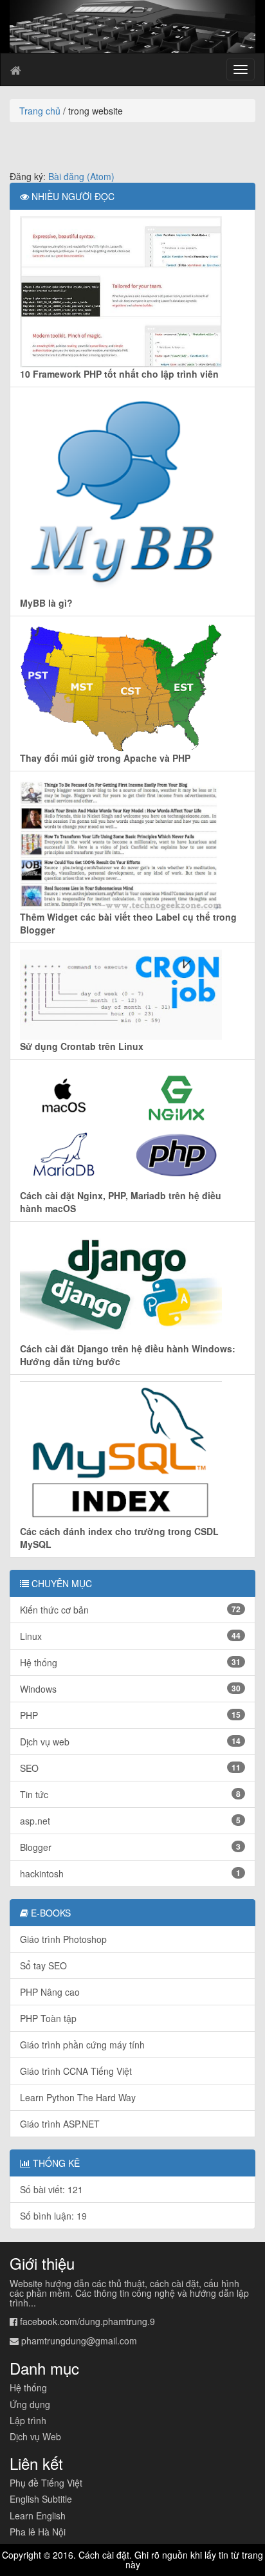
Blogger (130, 1847)
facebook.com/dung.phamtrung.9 (87, 2321)
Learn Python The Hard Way (78, 2097)
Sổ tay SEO (43, 1965)
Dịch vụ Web (35, 2436)
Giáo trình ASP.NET (60, 2124)
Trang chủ (40, 111)
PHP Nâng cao (50, 1992)
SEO (130, 1768)
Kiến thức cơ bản (130, 1610)
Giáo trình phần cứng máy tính (82, 2045)
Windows (130, 1689)
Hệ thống (130, 1662)
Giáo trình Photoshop (63, 1939)
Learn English (38, 2516)
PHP (130, 1715)
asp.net (130, 1821)
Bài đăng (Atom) (81, 176)
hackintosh (130, 1873)
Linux (130, 1636)
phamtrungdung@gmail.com (79, 2341)
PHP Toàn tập (48, 2018)
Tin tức (130, 1794)
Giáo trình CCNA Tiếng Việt (76, 2071)
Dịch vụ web (130, 1742)
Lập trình (28, 2420)
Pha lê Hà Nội (38, 2532)
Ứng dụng (30, 2404)
